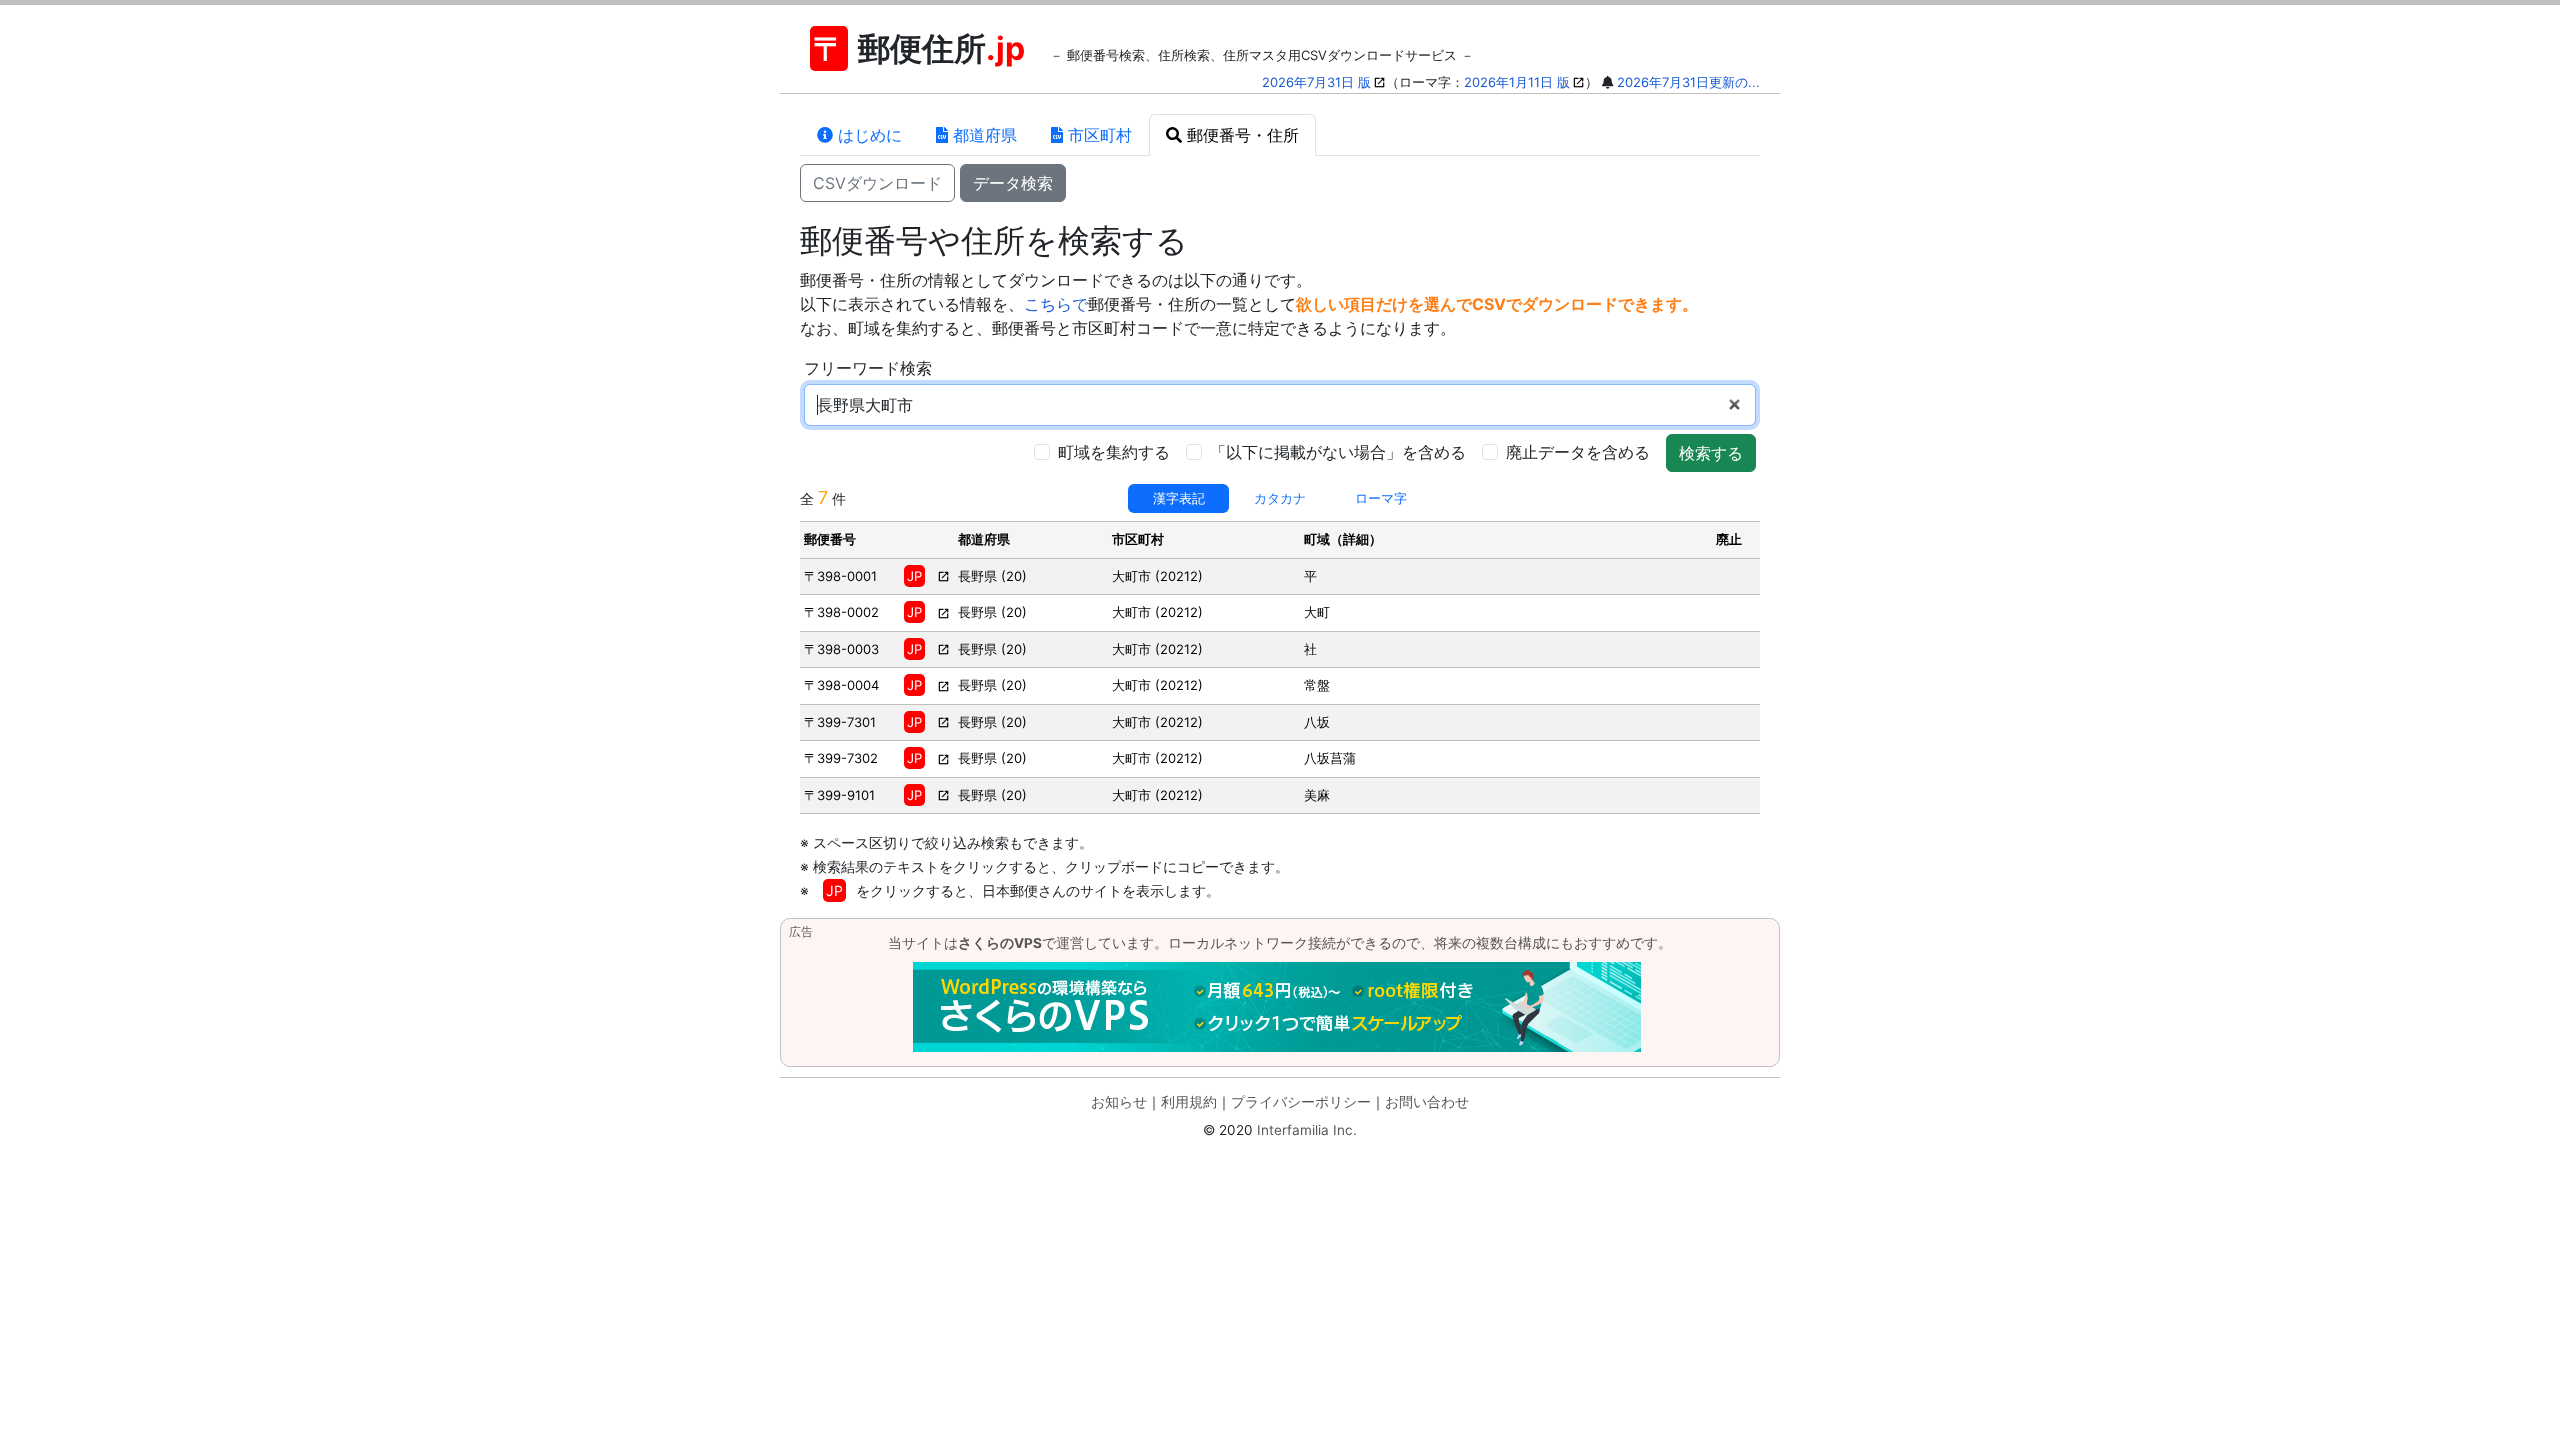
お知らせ (1119, 1102)
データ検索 (1013, 183)
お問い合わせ (1427, 1102)
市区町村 (1097, 135)
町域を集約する (1114, 452)
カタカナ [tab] (1280, 498)
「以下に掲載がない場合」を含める (1338, 452)
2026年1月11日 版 (1517, 82)
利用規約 (1189, 1102)
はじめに (867, 135)
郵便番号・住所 (1240, 135)
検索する (1711, 453)
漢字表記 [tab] (1179, 498)
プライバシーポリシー (1301, 1102)
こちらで (1056, 304)
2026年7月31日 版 (1316, 82)
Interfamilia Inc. (1307, 1130)
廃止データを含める (1578, 452)
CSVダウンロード (877, 183)
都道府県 (982, 135)
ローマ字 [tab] (1381, 498)
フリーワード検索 (868, 368)
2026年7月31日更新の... (1688, 82)
